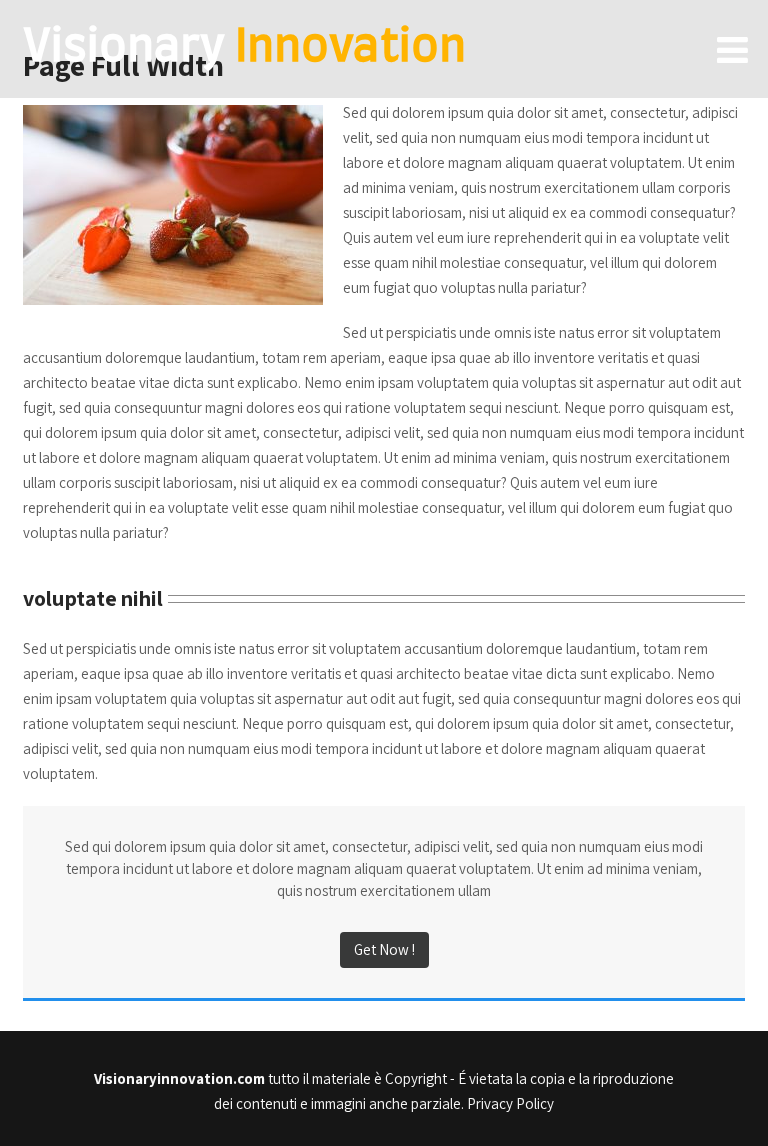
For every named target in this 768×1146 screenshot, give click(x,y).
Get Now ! (384, 949)
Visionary (244, 48)
